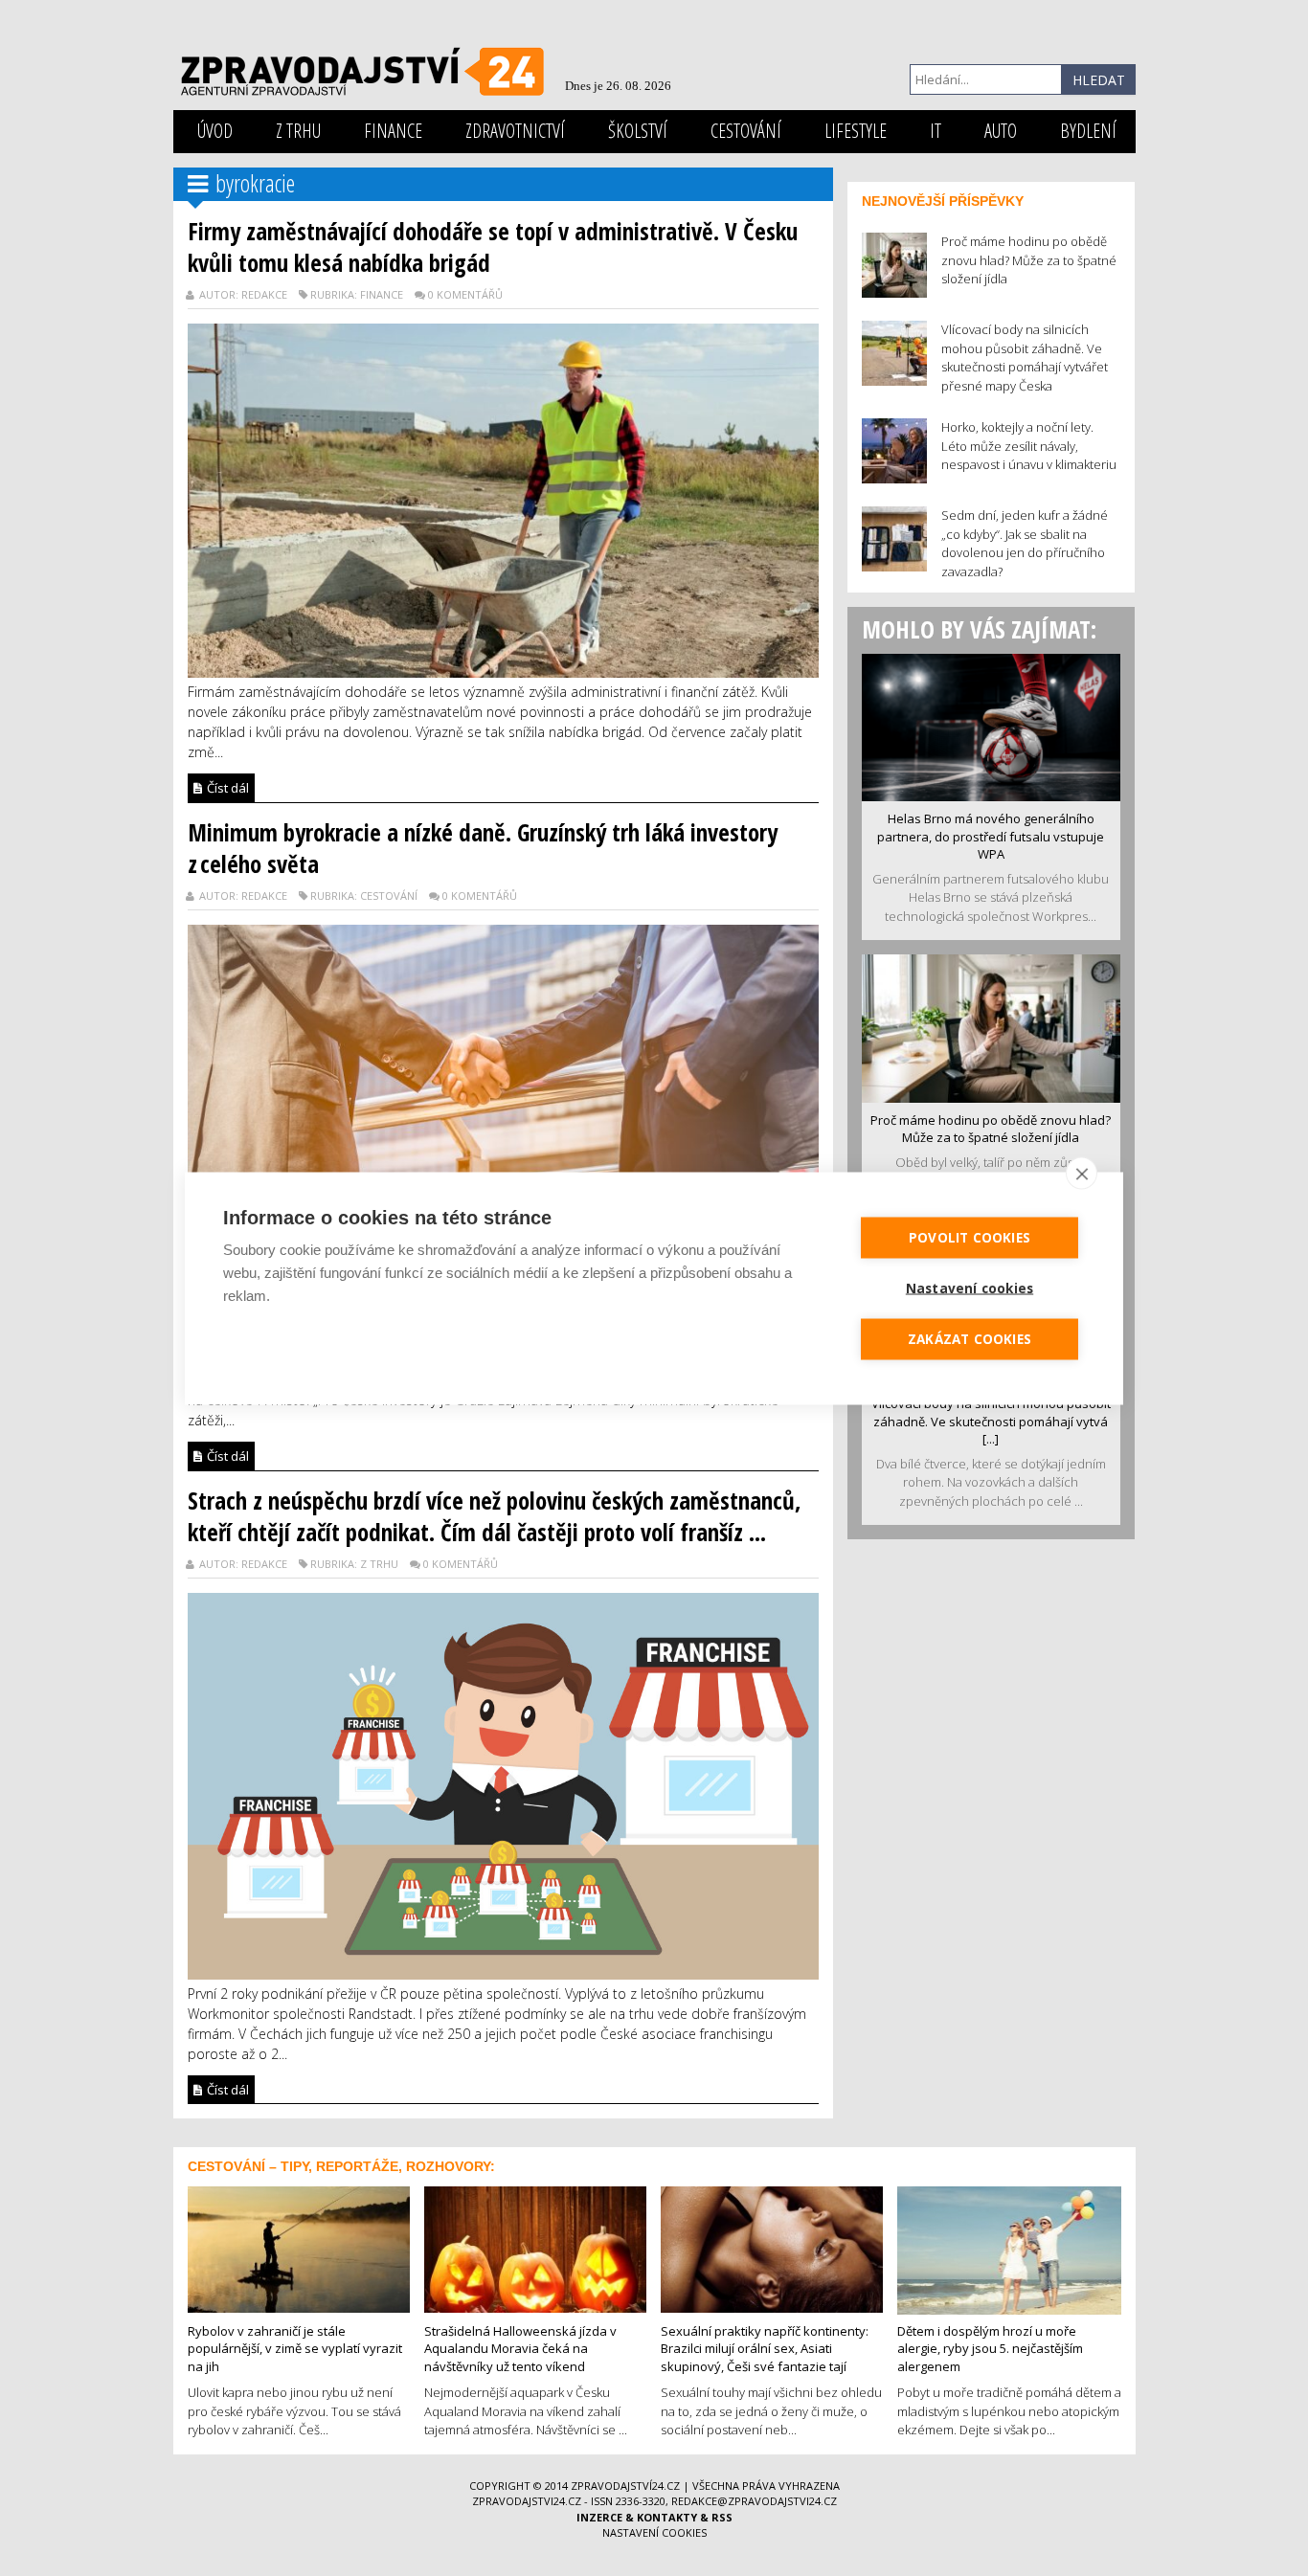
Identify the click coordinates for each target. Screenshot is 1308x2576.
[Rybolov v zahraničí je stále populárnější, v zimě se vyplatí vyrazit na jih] (299, 2248)
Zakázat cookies (970, 1338)
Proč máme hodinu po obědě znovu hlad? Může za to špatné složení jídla (991, 1129)
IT (936, 131)
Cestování (746, 131)
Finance (393, 131)
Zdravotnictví (515, 131)
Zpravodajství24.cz (625, 2486)
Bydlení (1088, 131)
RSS (722, 2517)
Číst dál (226, 788)
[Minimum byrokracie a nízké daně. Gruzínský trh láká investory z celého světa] (503, 1133)
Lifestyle (856, 131)
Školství (638, 131)
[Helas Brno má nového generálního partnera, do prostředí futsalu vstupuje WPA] (991, 726)
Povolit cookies (970, 1237)
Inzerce (599, 2517)
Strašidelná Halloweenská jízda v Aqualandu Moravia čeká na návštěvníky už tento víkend (520, 2349)
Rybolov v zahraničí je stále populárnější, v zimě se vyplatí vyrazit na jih (295, 2349)
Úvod (215, 131)
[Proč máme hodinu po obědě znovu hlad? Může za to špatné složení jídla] (991, 1027)
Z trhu (298, 131)
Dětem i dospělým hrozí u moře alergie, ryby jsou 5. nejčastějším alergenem (990, 2349)
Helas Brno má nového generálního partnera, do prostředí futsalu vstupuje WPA (991, 836)
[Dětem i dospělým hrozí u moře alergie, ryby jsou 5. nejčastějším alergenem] (1009, 2249)
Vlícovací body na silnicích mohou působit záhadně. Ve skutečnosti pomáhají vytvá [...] (991, 1421)
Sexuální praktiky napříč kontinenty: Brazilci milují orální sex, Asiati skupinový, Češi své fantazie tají (765, 2349)
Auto (1001, 131)
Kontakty (667, 2517)
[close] (1082, 1173)
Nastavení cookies (654, 2532)
